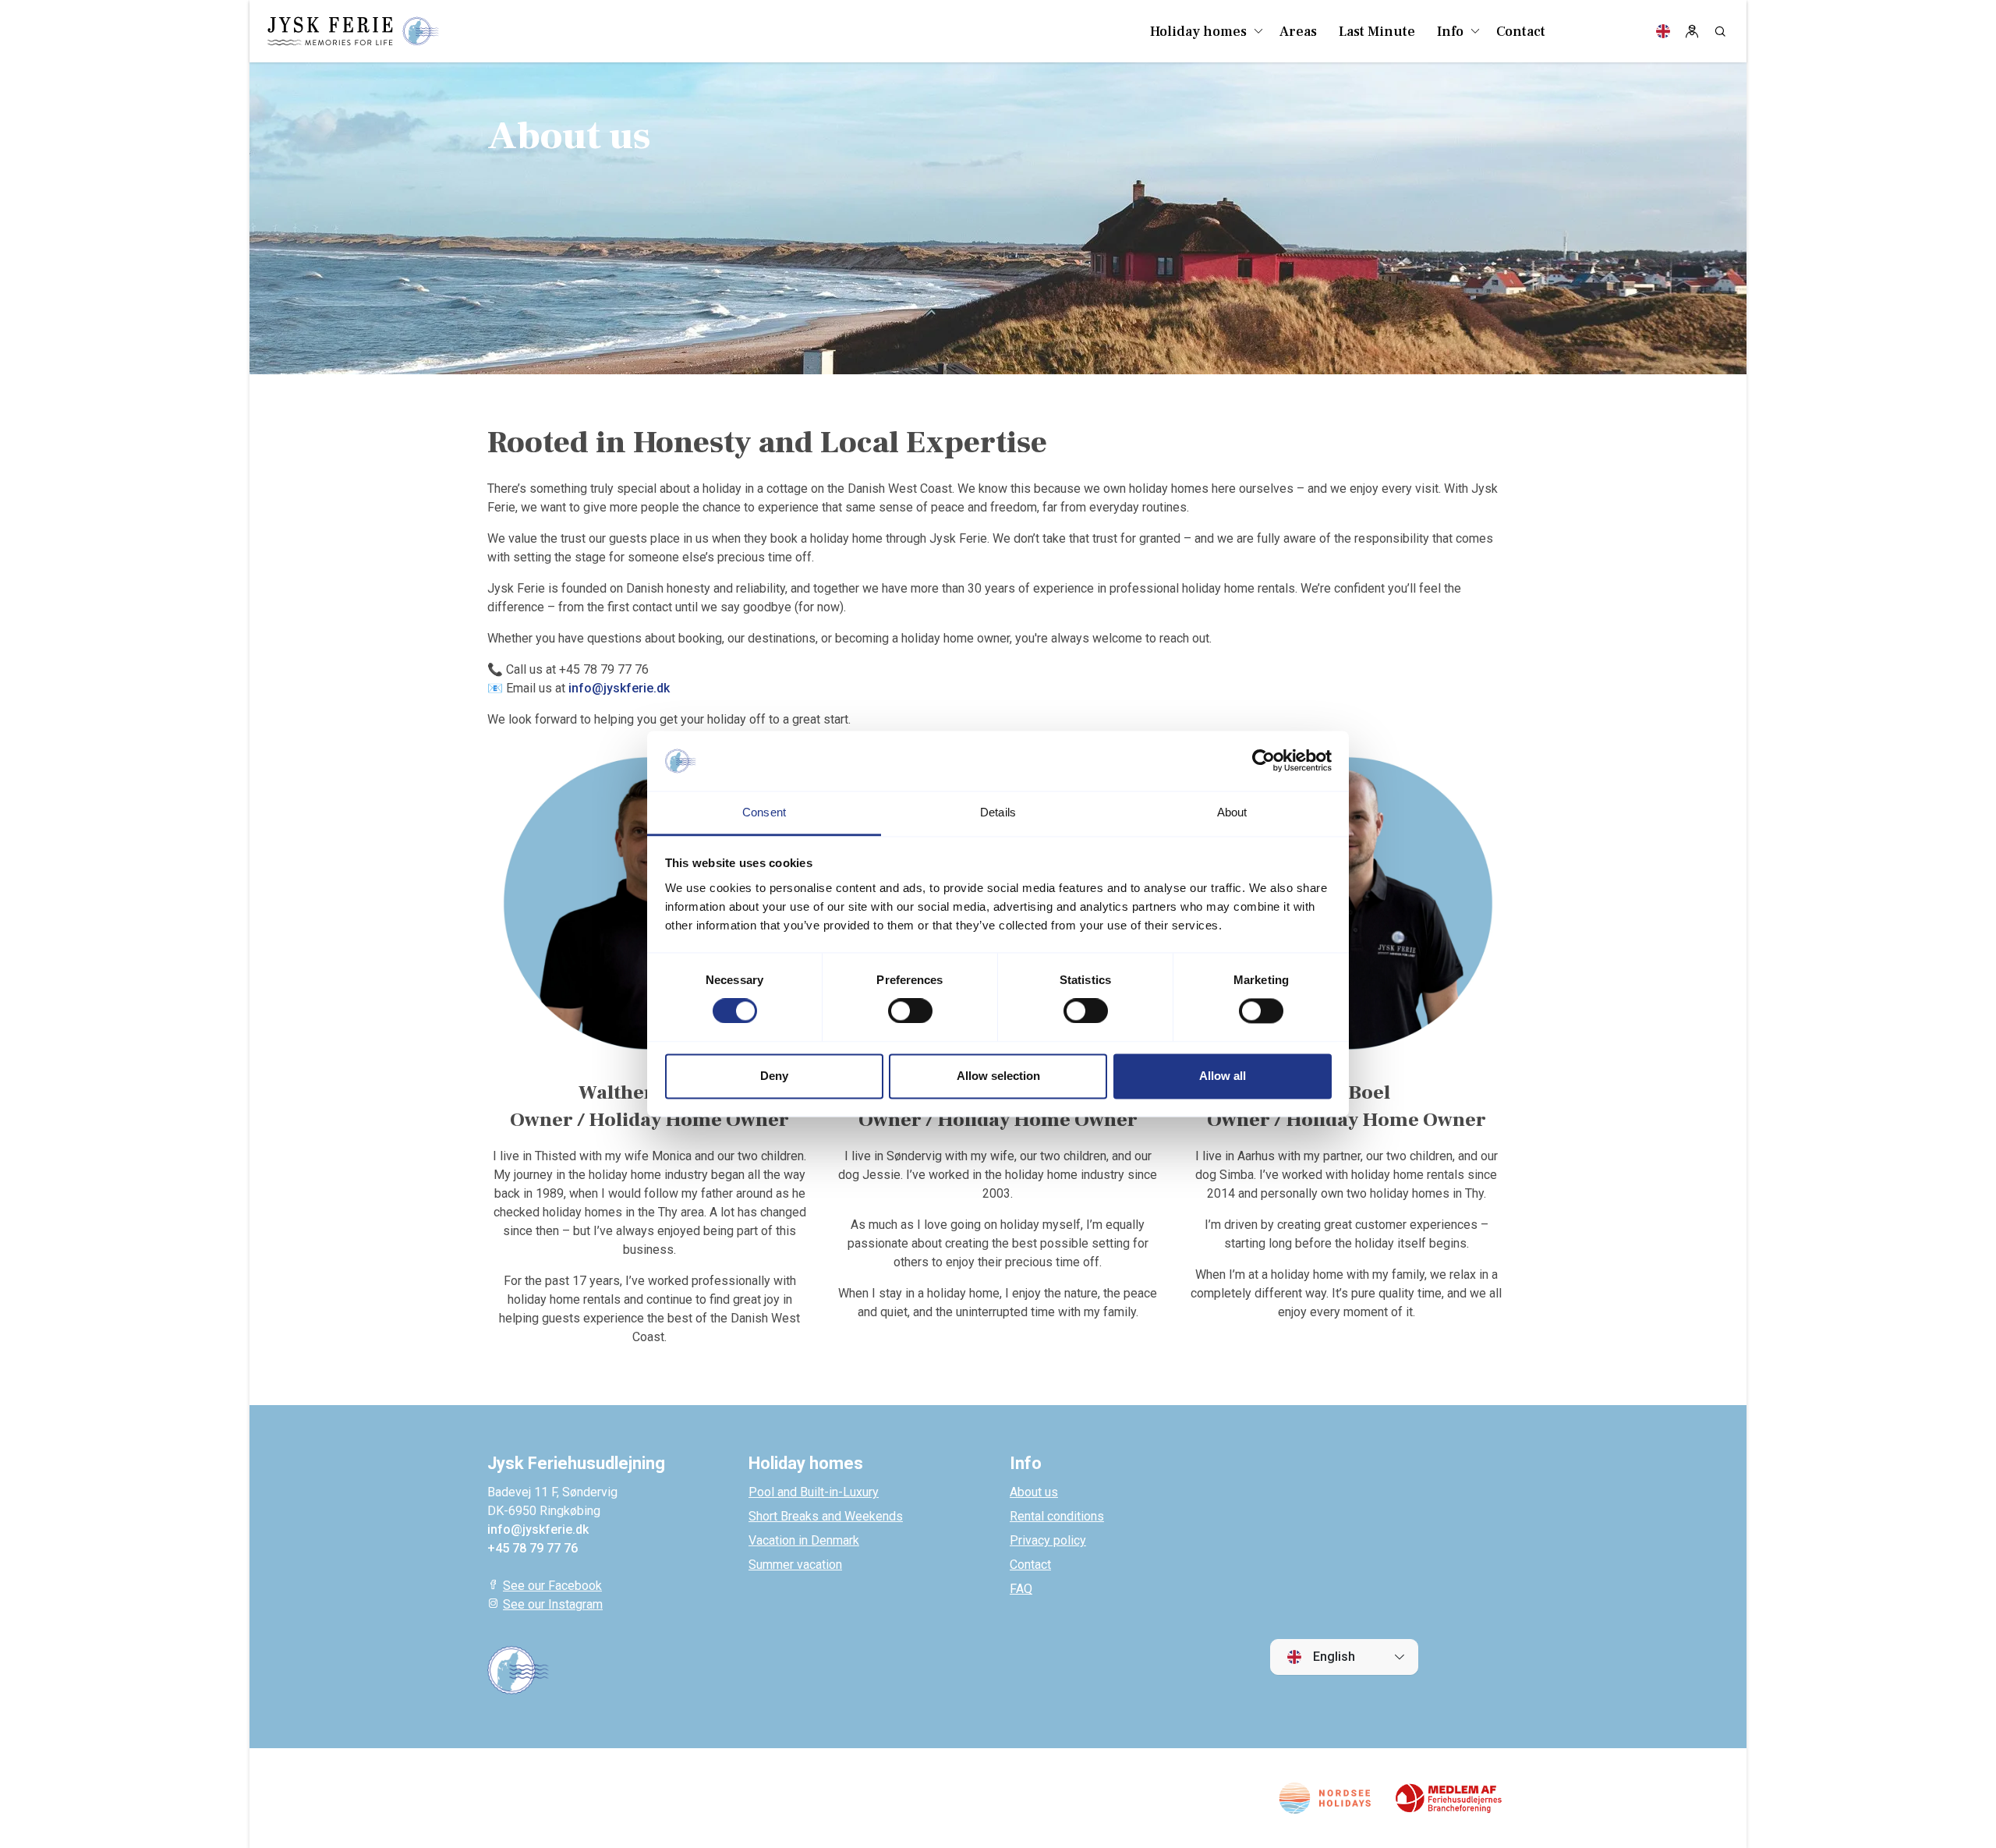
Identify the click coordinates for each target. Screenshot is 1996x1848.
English (1332, 1657)
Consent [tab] (764, 812)
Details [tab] (998, 812)
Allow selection (998, 1076)
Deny (774, 1076)
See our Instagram (553, 1604)
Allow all (1223, 1076)
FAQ (1021, 1589)
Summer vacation (795, 1565)
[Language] (1663, 31)
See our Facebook (552, 1586)
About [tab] (1232, 812)
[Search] (1720, 31)
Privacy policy (1048, 1540)
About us (1034, 1492)
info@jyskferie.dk (619, 688)
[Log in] (1692, 31)
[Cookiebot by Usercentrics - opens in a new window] (1263, 761)
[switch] (910, 1011)
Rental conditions (1057, 1516)
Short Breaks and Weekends (826, 1516)
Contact (1030, 1565)
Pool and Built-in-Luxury (814, 1492)
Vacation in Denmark (804, 1540)
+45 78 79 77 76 (533, 1548)
